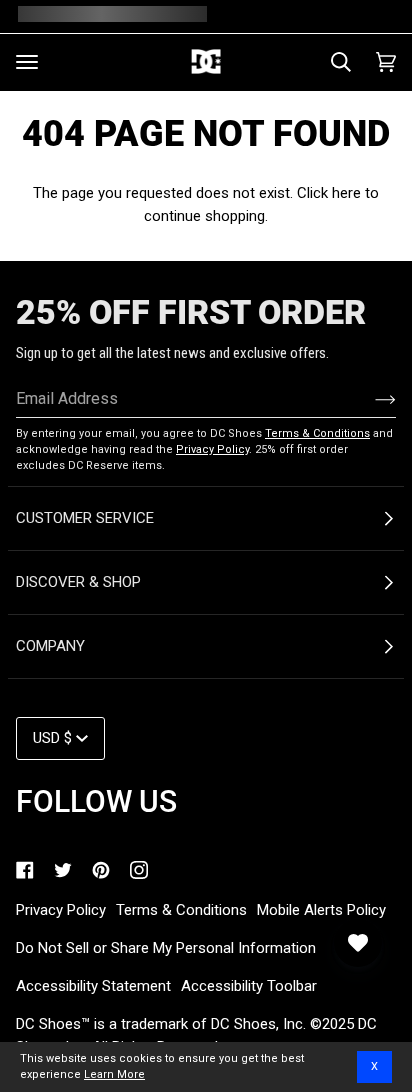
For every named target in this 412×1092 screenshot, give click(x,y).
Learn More (114, 1074)
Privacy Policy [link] (61, 910)
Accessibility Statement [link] (93, 986)
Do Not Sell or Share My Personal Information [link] (166, 948)
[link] (25, 870)
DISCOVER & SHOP (78, 582)
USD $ (52, 738)
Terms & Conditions (317, 433)
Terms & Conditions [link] (181, 910)
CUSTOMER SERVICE (85, 518)
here (346, 193)
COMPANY (50, 646)
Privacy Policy (212, 449)
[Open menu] (27, 62)
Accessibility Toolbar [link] (249, 986)
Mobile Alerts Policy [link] (321, 910)
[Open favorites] (358, 943)
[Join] (369, 399)
